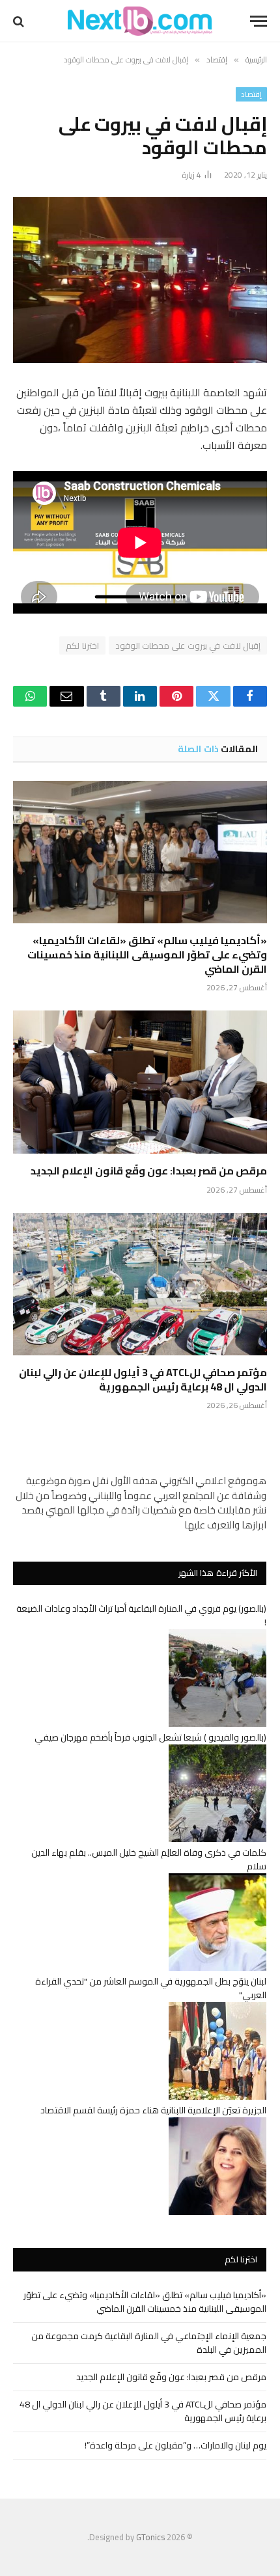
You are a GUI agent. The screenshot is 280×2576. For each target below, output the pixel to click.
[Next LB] (140, 21)
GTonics (150, 2537)
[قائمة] (259, 21)
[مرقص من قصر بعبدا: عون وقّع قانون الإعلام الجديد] (140, 1082)
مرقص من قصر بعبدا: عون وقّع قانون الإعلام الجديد (149, 1171)
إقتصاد (251, 94)
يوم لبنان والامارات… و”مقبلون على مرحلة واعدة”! (175, 2445)
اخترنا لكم (82, 645)
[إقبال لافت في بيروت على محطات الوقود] (140, 280)
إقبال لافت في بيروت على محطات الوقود (188, 645)
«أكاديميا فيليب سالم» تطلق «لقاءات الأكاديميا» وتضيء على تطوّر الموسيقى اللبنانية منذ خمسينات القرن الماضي (147, 955)
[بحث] (20, 21)
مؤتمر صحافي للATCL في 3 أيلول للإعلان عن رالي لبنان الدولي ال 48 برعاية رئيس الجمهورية (143, 1379)
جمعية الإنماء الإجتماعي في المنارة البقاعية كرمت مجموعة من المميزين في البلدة (149, 2343)
